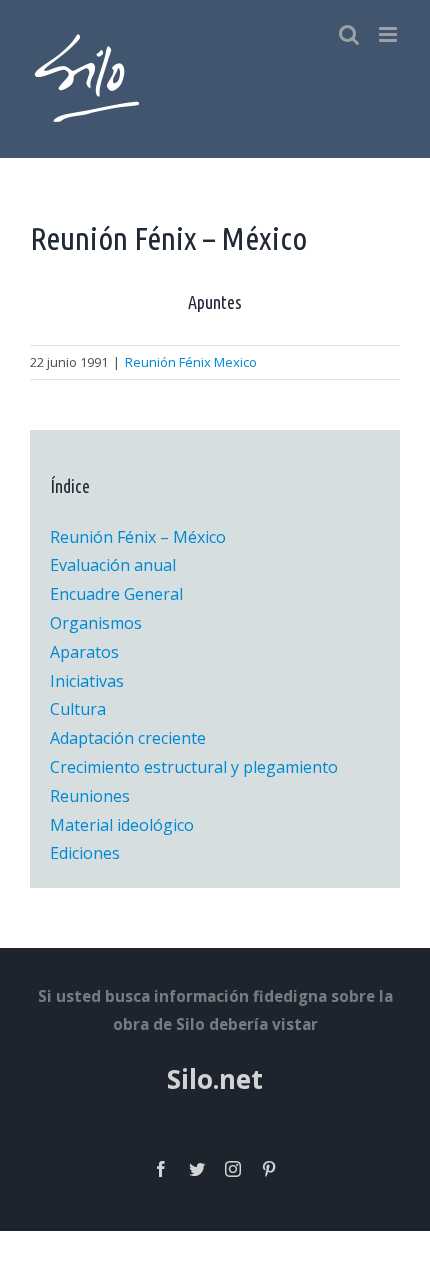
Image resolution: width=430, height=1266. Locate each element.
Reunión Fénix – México (138, 537)
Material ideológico (122, 825)
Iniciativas (87, 681)
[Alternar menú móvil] (389, 34)
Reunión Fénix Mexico (191, 362)
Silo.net (215, 1079)
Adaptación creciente (128, 738)
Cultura (78, 709)
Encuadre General (116, 594)
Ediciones (85, 853)
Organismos (96, 623)
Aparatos (84, 652)
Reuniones (90, 796)
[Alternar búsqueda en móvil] (349, 34)
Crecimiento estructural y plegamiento (194, 767)
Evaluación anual (113, 565)
